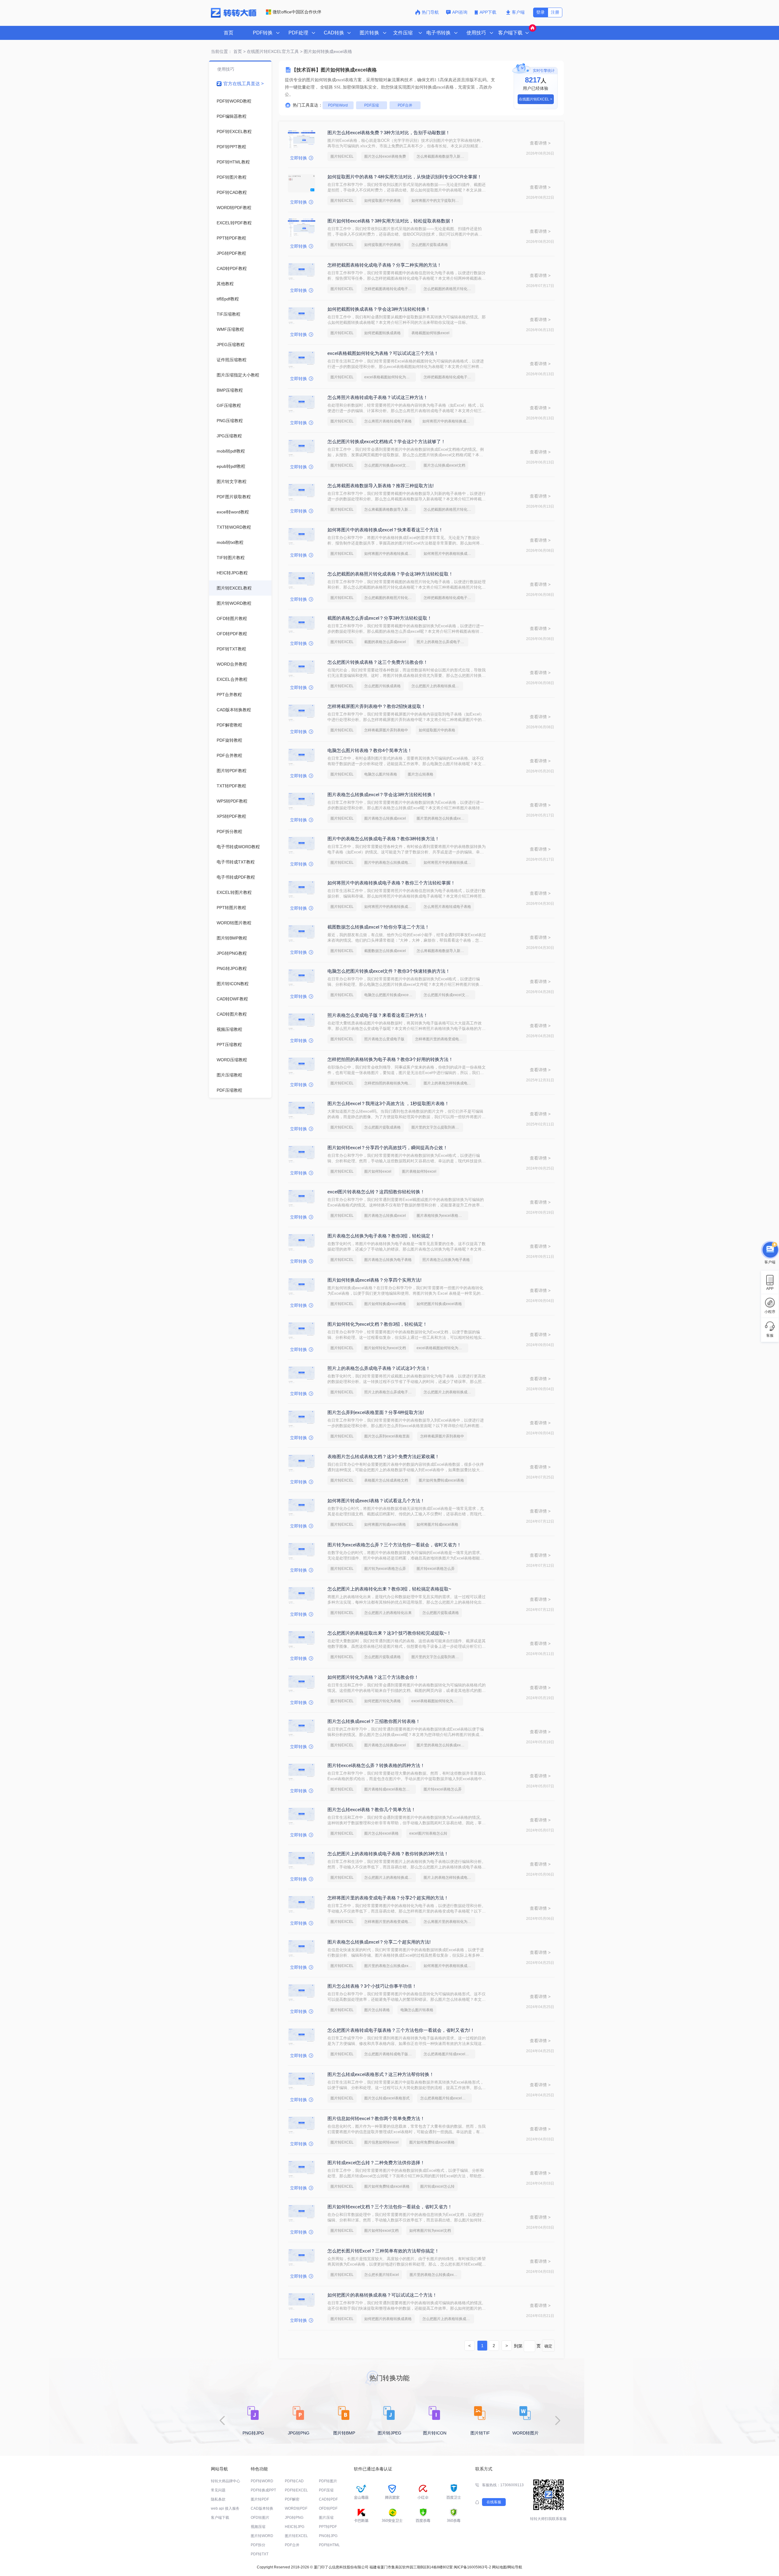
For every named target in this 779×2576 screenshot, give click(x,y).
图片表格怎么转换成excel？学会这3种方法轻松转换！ (382, 794)
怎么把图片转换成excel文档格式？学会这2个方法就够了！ (386, 441)
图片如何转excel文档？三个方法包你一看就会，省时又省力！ (390, 2207)
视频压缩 (258, 2527)
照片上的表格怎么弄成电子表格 (442, 642)
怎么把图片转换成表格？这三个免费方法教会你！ (378, 662)
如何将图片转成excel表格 (437, 1524)
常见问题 (218, 2490)
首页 (229, 33)
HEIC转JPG (295, 2527)
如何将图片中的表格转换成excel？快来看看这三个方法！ (385, 530)
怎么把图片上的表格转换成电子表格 (437, 686)
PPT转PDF (328, 2527)
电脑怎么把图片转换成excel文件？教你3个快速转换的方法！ (389, 971)
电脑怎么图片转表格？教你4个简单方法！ (370, 750)
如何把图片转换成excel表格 (439, 1304)
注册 (555, 12)
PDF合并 (405, 105)
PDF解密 (292, 2499)
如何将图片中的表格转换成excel (390, 554)
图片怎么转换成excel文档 (444, 465)
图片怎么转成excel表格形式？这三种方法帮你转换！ (381, 2074)
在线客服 (494, 2502)
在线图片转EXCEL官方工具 (273, 51)
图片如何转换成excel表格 (385, 1304)
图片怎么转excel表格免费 (385, 156)
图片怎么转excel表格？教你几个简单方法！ (372, 1810)
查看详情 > (540, 143)
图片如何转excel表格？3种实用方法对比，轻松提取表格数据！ (391, 221)
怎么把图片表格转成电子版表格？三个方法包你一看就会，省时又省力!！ (401, 2030)
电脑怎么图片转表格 (381, 774)
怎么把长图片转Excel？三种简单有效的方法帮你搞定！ (383, 2251)
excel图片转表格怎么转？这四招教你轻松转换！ (376, 1192)
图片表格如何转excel (419, 1171)
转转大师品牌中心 (225, 2481)
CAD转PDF (328, 2499)
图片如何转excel (378, 1171)
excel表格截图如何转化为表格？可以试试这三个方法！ (383, 353)
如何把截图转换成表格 (383, 333)
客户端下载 (220, 2518)
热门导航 (430, 12)
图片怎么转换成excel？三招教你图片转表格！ (374, 1721)
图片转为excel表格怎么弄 (385, 1569)
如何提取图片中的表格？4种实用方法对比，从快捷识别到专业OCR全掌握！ (405, 177)
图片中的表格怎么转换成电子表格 (390, 863)
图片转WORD (262, 2536)
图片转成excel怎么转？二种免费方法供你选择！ (376, 2163)
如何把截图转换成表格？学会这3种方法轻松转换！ (379, 309)
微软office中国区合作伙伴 (297, 12)
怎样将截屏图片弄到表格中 (386, 730)
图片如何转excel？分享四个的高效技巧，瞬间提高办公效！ (388, 1148)
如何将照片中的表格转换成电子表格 (448, 421)
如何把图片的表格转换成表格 (388, 2319)
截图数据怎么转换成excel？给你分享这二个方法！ (378, 927)
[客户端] (770, 1250)
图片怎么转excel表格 (381, 1833)
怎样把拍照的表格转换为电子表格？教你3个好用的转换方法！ (390, 1059)
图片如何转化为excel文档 (385, 1348)
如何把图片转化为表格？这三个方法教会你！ (373, 1677)
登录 (540, 12)
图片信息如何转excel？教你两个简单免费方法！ (376, 2118)
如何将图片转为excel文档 (430, 2231)
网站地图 (499, 2567)
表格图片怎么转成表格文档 (386, 1480)
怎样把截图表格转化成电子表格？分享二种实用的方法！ (384, 265)
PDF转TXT (260, 2554)
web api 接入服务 (225, 2508)
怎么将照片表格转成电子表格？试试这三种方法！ (378, 397)
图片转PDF (260, 2499)
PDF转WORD (262, 2481)
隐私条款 (218, 2499)
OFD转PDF (328, 2508)
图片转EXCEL (342, 156)
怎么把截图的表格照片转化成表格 (449, 289)
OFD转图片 (260, 2518)
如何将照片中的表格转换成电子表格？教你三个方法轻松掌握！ (391, 883)
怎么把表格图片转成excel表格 (448, 2054)
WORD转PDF (296, 2508)
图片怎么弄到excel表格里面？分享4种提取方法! (376, 1412)
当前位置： (222, 51)
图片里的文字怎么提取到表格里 (437, 1127)
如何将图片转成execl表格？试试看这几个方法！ (376, 1501)
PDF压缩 (372, 105)
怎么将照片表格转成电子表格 (388, 421)
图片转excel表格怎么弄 (436, 1569)
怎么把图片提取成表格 (430, 245)
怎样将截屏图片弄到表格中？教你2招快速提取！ (377, 706)
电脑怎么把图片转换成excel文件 (390, 995)
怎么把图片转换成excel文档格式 (390, 465)
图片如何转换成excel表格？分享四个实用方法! (374, 1280)
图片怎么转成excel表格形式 (387, 2098)
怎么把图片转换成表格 (383, 686)
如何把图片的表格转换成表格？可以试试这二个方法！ (382, 2295)
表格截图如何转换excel (430, 333)
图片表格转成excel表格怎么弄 (389, 1789)
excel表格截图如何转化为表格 (389, 377)
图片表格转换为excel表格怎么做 (442, 1216)
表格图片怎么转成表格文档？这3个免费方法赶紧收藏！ (383, 1456)
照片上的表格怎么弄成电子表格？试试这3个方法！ (379, 1368)
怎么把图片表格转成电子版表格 (390, 2054)
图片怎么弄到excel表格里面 (387, 1436)
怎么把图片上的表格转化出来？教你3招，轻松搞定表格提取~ (389, 1589)
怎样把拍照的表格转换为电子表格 (390, 1083)
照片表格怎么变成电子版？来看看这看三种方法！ (378, 1015)
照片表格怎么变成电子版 (384, 1039)
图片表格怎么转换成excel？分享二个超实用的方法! (379, 1942)
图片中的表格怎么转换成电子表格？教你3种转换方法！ (383, 839)
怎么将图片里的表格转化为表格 (449, 1922)
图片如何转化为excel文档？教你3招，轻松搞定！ (377, 1324)
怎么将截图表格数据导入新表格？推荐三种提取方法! (381, 486)
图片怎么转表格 (421, 774)
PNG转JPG (328, 2536)
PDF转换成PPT (263, 2490)
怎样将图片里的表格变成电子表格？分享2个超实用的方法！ (388, 1898)
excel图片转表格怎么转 (428, 1833)
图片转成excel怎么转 (437, 2186)
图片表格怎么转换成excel (385, 818)
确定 (548, 2346)
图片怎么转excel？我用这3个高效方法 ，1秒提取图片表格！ (388, 1103)
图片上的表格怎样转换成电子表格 (449, 1083)
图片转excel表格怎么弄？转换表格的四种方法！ (376, 1765)
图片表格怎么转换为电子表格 (388, 1260)
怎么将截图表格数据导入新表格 (442, 156)
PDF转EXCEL (296, 2490)
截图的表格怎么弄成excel (385, 642)
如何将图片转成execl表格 (385, 1524)
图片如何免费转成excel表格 (441, 1480)
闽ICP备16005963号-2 (472, 2567)
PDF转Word (338, 105)
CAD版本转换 (262, 2508)
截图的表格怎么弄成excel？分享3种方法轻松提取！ (380, 618)
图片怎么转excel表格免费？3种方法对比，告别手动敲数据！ (389, 133)
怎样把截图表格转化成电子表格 (390, 289)
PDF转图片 (328, 2481)
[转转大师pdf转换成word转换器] (234, 16)
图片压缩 (326, 2518)
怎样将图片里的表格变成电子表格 (441, 1039)
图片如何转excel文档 (381, 2231)
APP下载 (489, 12)
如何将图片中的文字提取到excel (437, 201)
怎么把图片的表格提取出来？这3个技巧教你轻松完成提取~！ (389, 1633)
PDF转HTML (329, 2545)
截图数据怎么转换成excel (385, 951)
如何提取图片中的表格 (383, 201)
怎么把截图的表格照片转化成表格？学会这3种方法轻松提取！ (390, 574)
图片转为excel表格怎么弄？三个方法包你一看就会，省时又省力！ (394, 1545)
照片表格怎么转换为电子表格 (446, 1260)
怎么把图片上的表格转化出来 (388, 1613)
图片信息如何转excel (381, 2142)
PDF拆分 (258, 2545)
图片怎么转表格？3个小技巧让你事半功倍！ (372, 1986)
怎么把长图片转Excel (382, 2275)
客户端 (518, 12)
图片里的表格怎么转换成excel (441, 818)
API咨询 (460, 12)
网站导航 (515, 2567)
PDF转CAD (294, 2481)
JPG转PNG (294, 2518)
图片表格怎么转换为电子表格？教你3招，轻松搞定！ (381, 1236)
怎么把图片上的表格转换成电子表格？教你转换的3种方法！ (388, 1854)
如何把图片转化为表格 (383, 1701)
